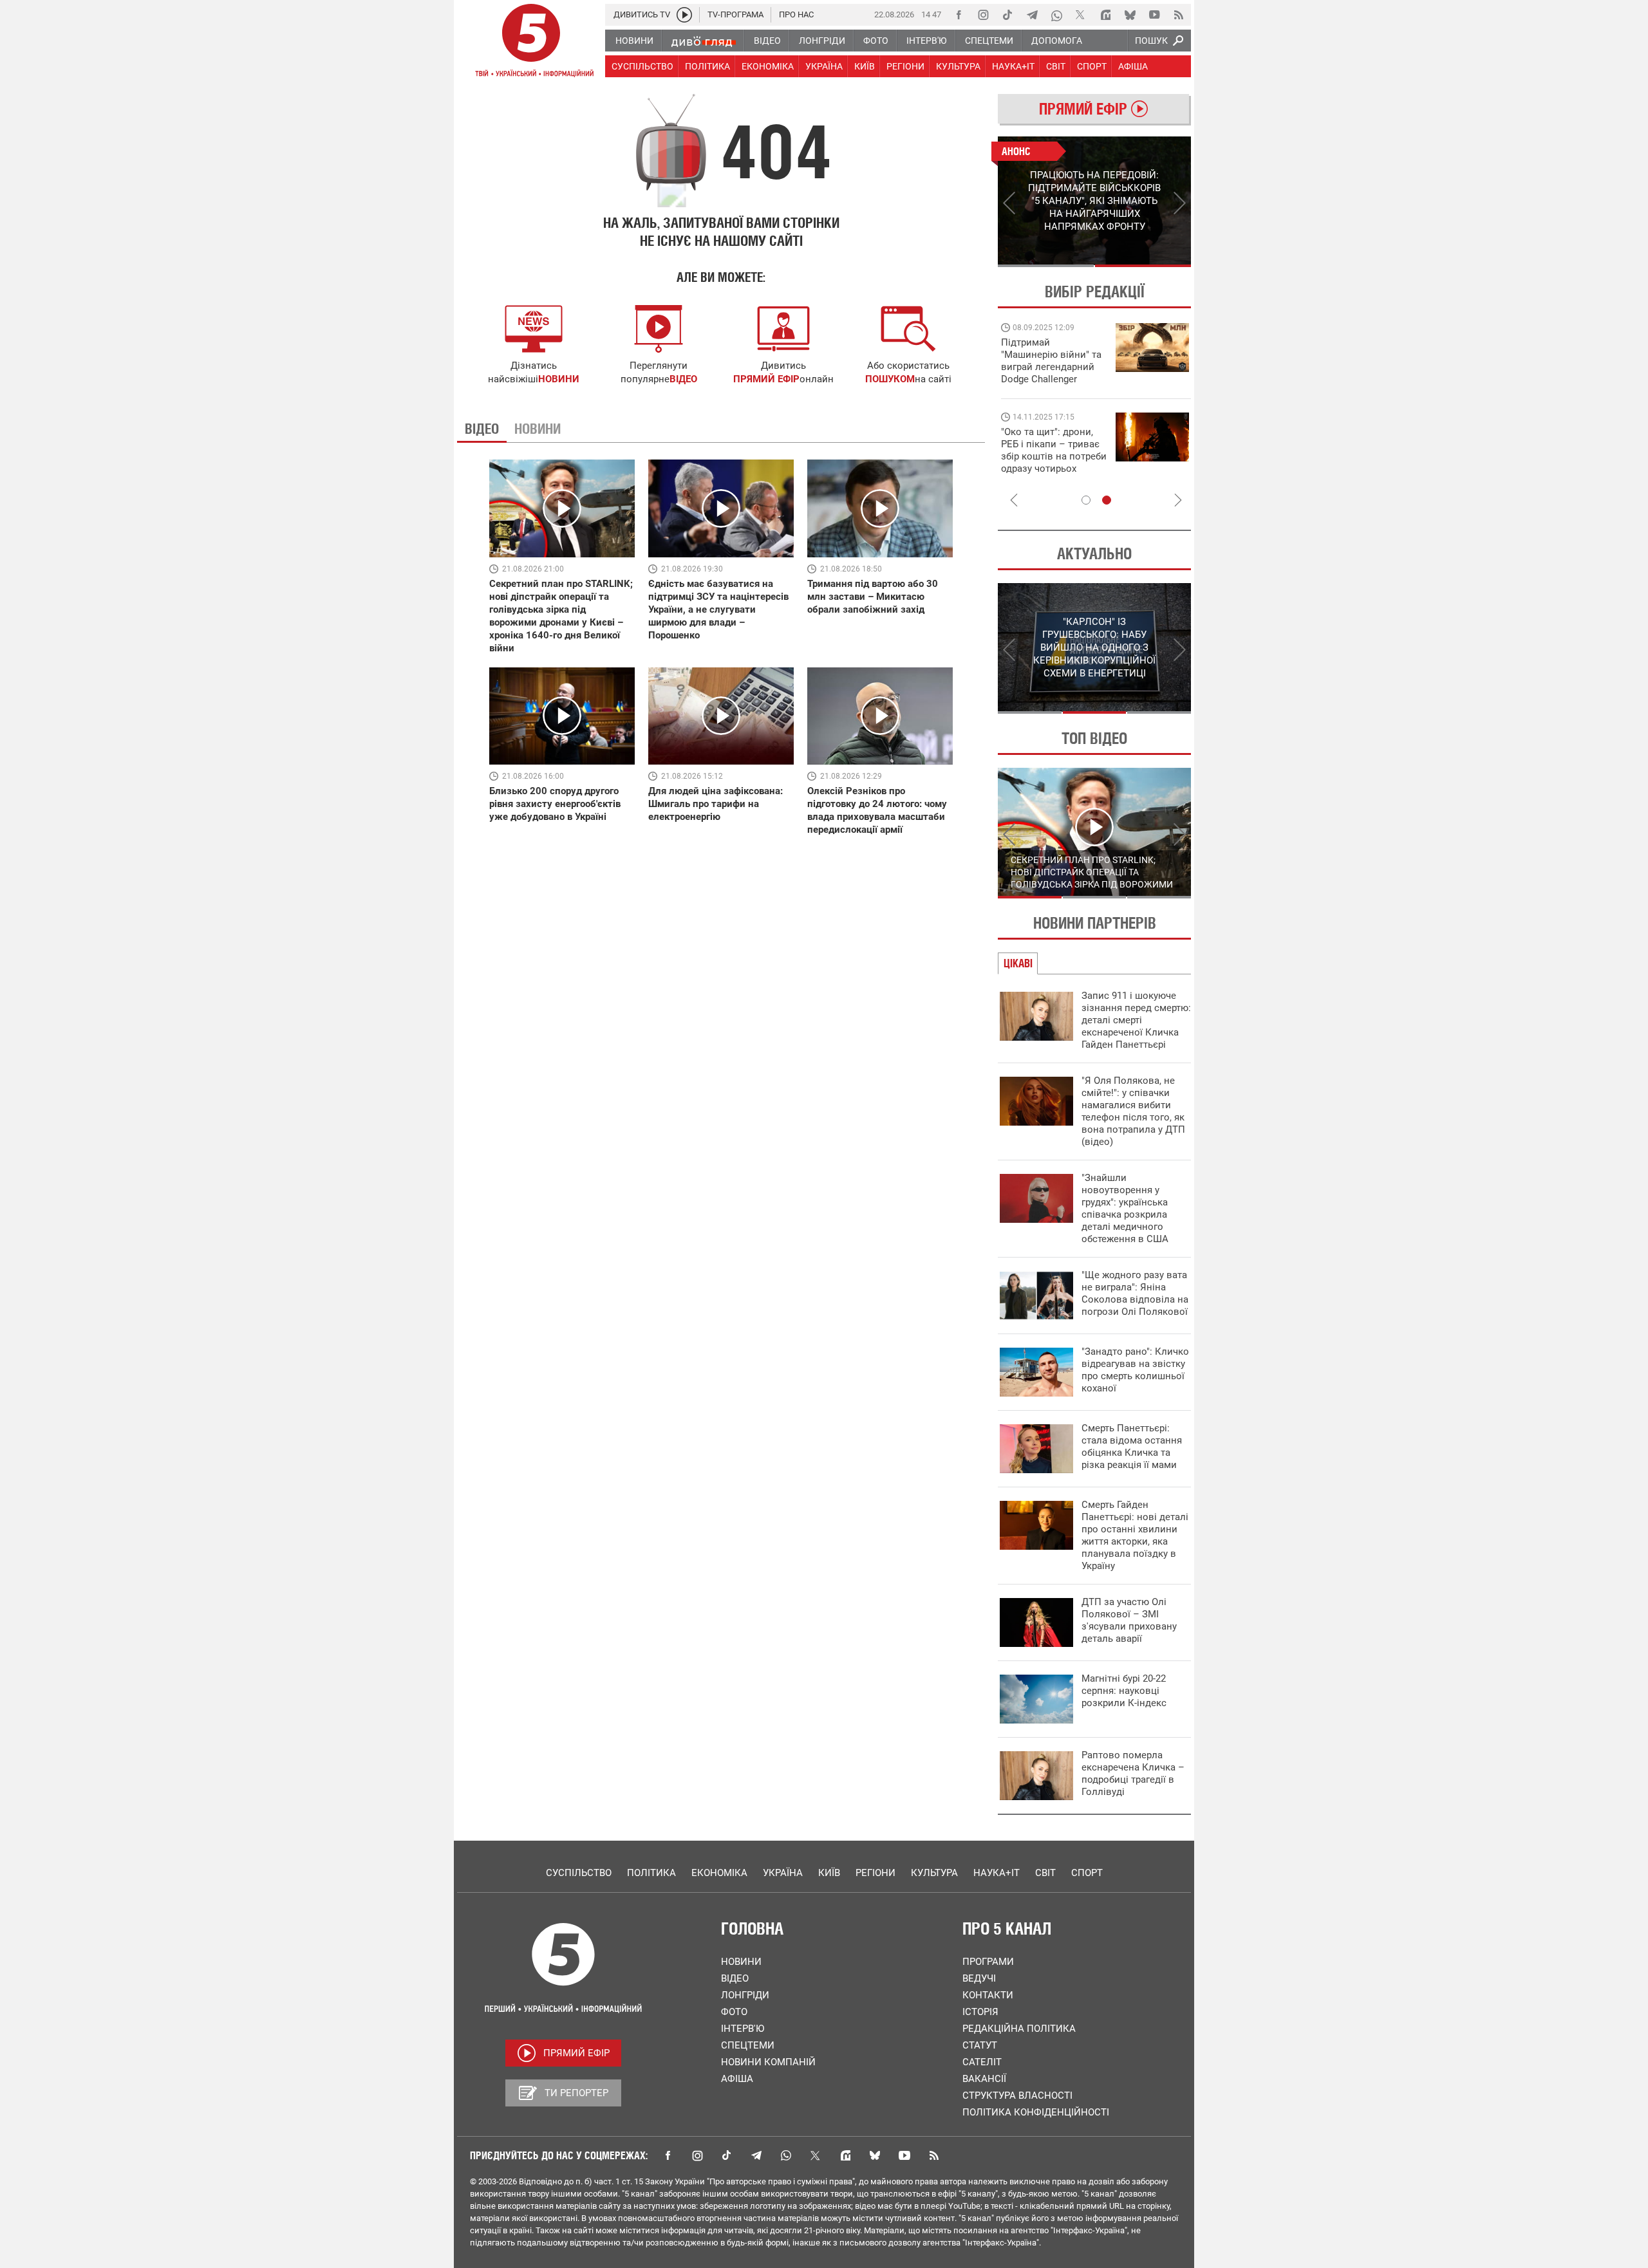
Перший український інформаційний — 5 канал (531, 42)
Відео (735, 1978)
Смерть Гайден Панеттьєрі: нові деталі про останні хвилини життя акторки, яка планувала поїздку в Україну (1135, 1535)
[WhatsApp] (1056, 15)
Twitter (816, 2155)
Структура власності (1017, 2096)
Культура (934, 1873)
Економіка (719, 1873)
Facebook (668, 2155)
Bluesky (875, 2155)
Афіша (737, 2079)
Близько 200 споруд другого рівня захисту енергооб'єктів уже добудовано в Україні (555, 804)
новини (559, 379)
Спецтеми (748, 2045)
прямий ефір (766, 379)
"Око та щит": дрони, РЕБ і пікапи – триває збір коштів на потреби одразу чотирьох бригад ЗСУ (1054, 456)
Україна (783, 1873)
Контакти (988, 1995)
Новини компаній (768, 2062)
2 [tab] (1143, 266)
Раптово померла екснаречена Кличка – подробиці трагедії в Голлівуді (1133, 1773)
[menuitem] (634, 41)
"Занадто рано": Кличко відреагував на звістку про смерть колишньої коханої (1135, 1370)
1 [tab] (1046, 266)
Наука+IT (997, 1873)
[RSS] (1179, 15)
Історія (980, 2012)
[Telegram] (1032, 15)
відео (683, 379)
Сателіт (982, 2062)
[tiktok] (1007, 15)
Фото (734, 2012)
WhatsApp (786, 2155)
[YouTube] (1154, 15)
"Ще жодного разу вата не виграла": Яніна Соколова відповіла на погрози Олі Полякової (1135, 1293)
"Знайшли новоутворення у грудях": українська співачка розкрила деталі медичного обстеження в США (1125, 1208)
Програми (988, 1962)
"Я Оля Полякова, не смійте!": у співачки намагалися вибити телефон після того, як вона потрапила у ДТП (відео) (1133, 1111)
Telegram (756, 2155)
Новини (741, 1962)
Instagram (697, 2155)
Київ (829, 1873)
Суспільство (579, 1873)
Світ (1045, 1873)
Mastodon (845, 2155)
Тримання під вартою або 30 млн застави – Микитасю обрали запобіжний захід (873, 597)
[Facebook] (959, 15)
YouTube (904, 2155)
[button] (908, 329)
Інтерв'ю (743, 2029)
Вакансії (984, 2079)
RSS (934, 2155)
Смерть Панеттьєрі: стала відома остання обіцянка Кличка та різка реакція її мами (1132, 1446)
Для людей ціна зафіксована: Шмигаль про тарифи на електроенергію (716, 804)
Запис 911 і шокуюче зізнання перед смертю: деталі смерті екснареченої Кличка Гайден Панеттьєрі (1136, 1020)
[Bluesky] (1130, 15)
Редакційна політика (1019, 2029)
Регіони (876, 1873)
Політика (651, 1873)
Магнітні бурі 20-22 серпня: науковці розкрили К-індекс (1124, 1691)
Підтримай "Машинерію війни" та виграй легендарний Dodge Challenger (1051, 361)
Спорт (1087, 1873)
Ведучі (979, 1978)
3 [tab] (1159, 712)
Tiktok (727, 2155)
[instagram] (983, 15)
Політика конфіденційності (1036, 2112)
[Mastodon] (1105, 15)
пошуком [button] (890, 379)
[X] (1081, 15)
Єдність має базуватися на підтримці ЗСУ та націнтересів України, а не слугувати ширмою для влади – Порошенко (718, 609)
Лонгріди (745, 1995)
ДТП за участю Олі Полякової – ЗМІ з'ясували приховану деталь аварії (1129, 1620)
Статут (980, 2045)
